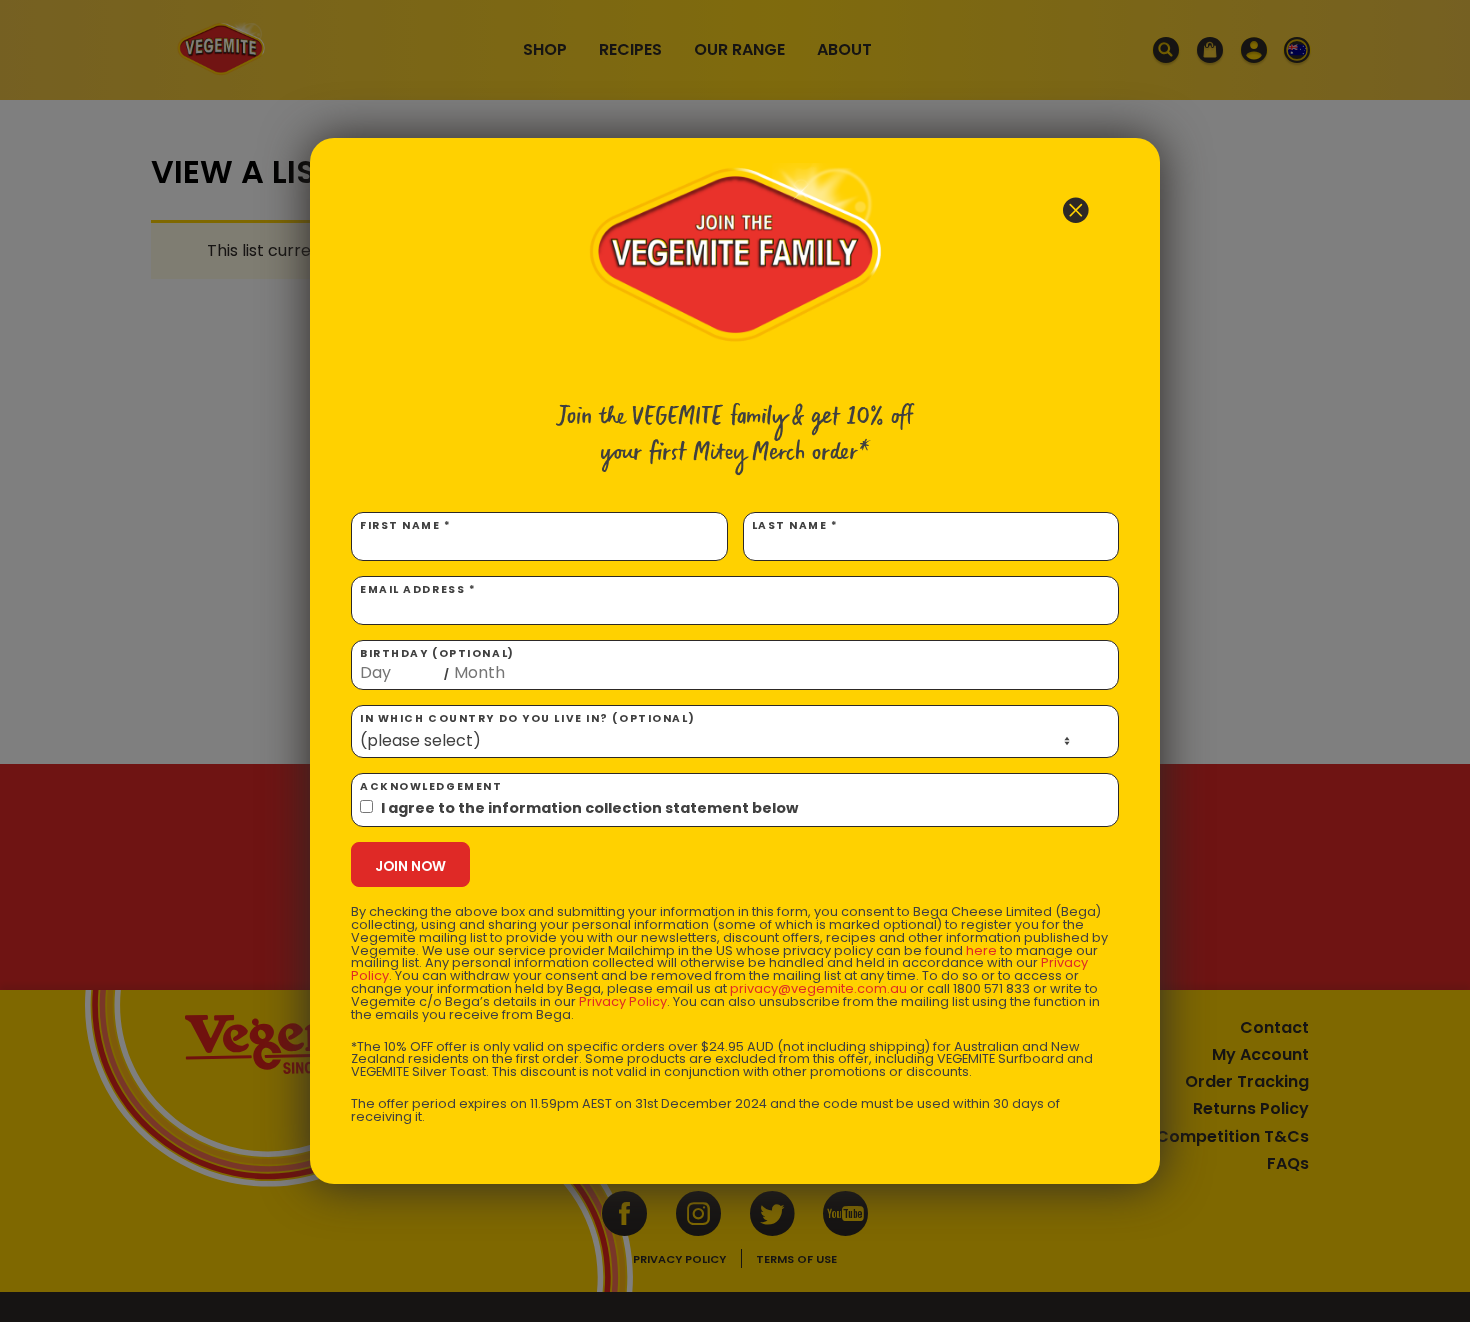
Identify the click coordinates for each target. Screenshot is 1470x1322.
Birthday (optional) (437, 664)
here (981, 950)
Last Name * (795, 525)
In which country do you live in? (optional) (527, 718)
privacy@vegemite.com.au (818, 988)
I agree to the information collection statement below (589, 808)
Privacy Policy (623, 1001)
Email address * (418, 589)
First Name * (406, 525)
